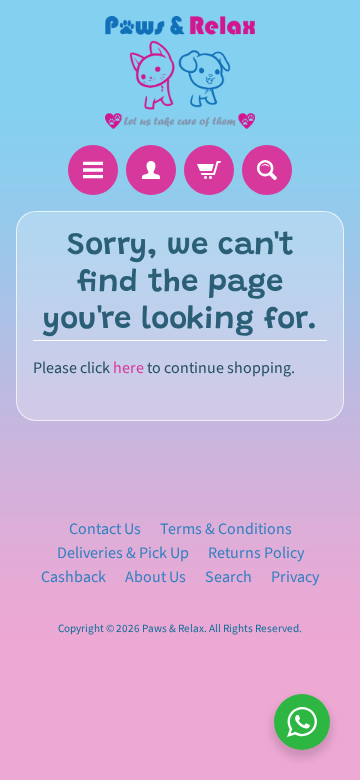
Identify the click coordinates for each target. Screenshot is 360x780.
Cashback (73, 577)
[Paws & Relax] (180, 72)
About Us (155, 577)
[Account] (151, 170)
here (128, 368)
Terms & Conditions (226, 529)
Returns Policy (256, 553)
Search (228, 577)
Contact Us (105, 529)
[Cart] (209, 170)
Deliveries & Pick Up (123, 553)
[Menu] (93, 170)
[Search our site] (267, 170)
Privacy (295, 577)
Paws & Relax (173, 628)
